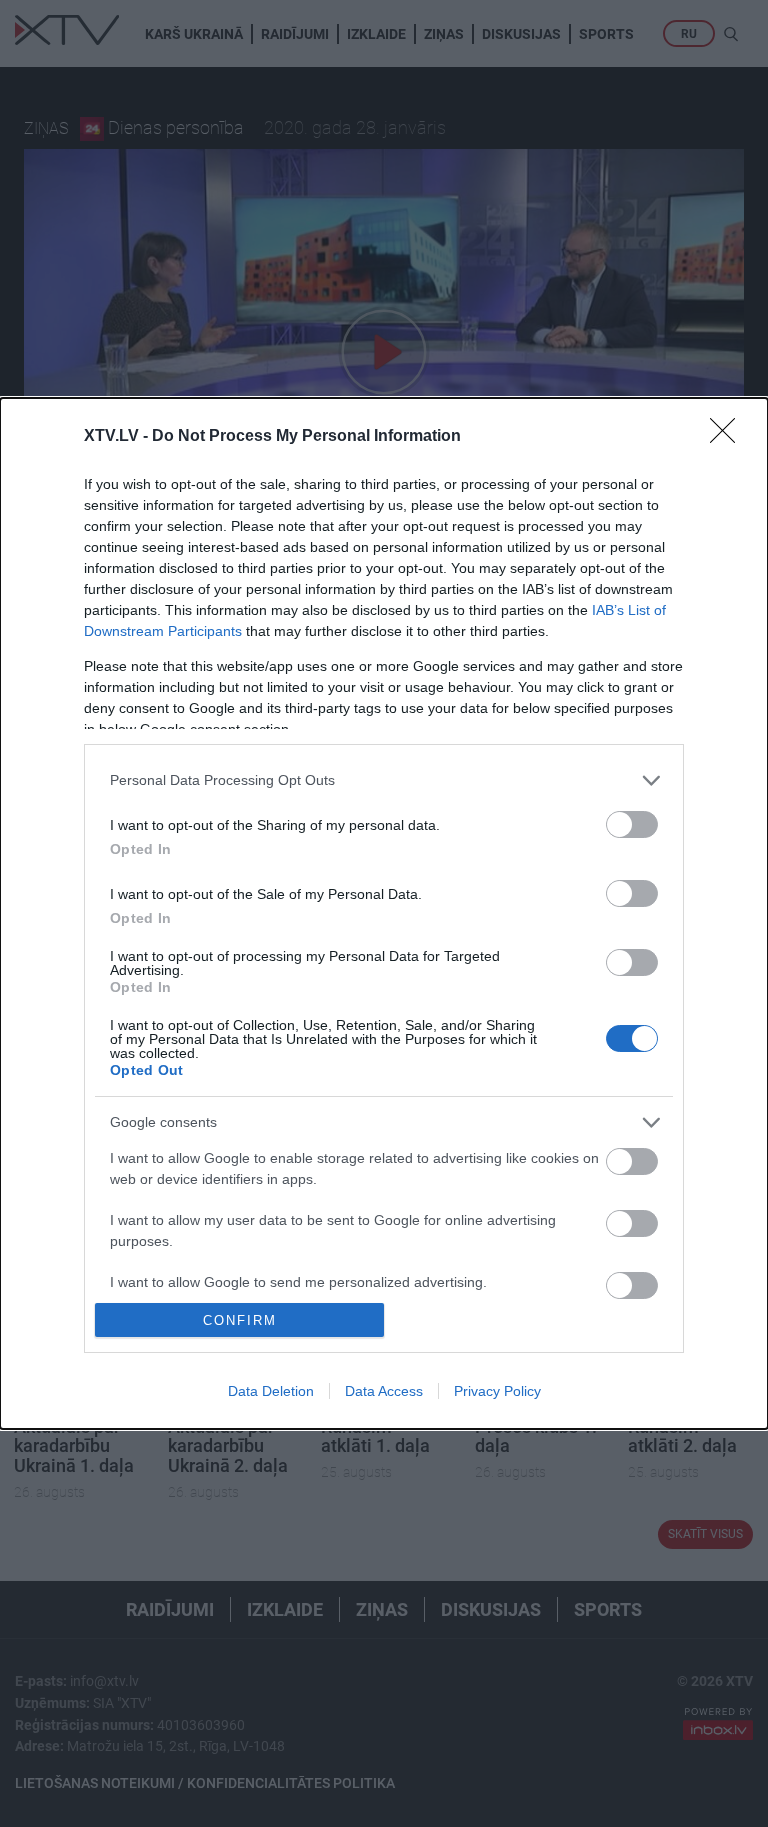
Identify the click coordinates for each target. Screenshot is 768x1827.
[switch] (632, 824)
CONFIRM (240, 1320)
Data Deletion (271, 1391)
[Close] (729, 437)
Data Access (384, 1391)
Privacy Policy (497, 1391)
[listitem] (384, 780)
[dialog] (384, 913)
